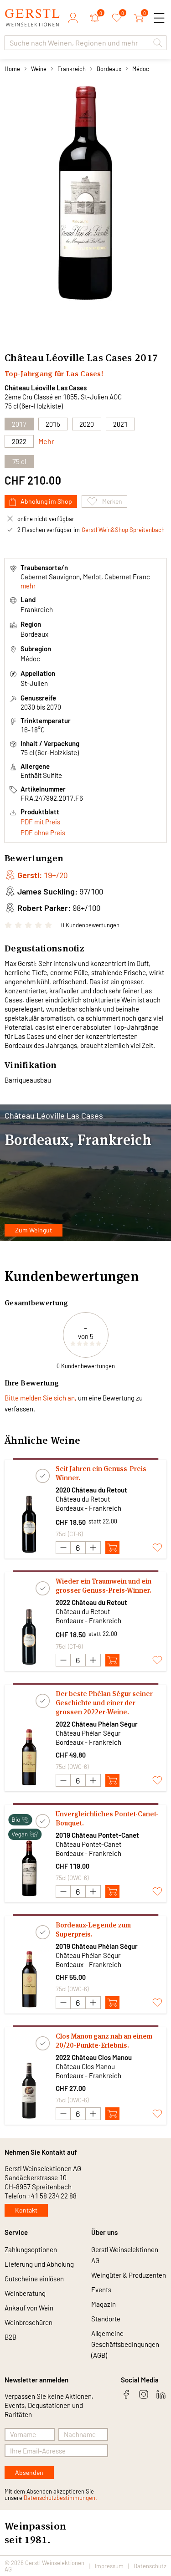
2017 (19, 424)
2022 (19, 441)
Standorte (106, 2319)
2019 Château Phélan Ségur (97, 1946)
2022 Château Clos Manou (94, 2057)
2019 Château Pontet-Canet (97, 1835)
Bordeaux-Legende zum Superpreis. (93, 1929)
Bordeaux (109, 69)
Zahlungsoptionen (31, 2249)
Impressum (109, 2566)
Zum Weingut (34, 1230)
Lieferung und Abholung (39, 2264)
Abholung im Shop (46, 501)
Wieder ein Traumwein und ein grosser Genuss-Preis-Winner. (104, 1586)
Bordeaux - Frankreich (88, 1508)
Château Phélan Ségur (88, 1733)
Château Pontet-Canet (88, 1844)
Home (12, 69)
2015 (53, 424)
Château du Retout (83, 1499)
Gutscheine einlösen (34, 2279)
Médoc (141, 69)
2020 (87, 424)
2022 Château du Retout (91, 1602)
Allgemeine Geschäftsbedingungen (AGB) (125, 2344)
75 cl (19, 461)
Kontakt (26, 2210)
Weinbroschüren (28, 2322)
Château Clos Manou (85, 2066)
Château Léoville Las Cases (46, 388)
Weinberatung (25, 2293)
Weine (39, 69)
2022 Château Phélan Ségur (97, 1724)
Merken (112, 501)
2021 (120, 424)
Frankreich (72, 69)
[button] (158, 43)
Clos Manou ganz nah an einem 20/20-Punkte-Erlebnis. (104, 2041)
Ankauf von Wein (29, 2308)
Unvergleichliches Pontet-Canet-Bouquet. (107, 1818)
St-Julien (34, 683)
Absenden (29, 2472)
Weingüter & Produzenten (129, 2275)
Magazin (104, 2304)
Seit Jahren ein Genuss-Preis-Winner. (102, 1473)
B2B (10, 2337)
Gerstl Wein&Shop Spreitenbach (123, 530)
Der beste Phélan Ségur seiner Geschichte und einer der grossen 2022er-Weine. (104, 1703)
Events (101, 2290)
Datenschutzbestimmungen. (60, 2498)
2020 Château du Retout (91, 1490)
